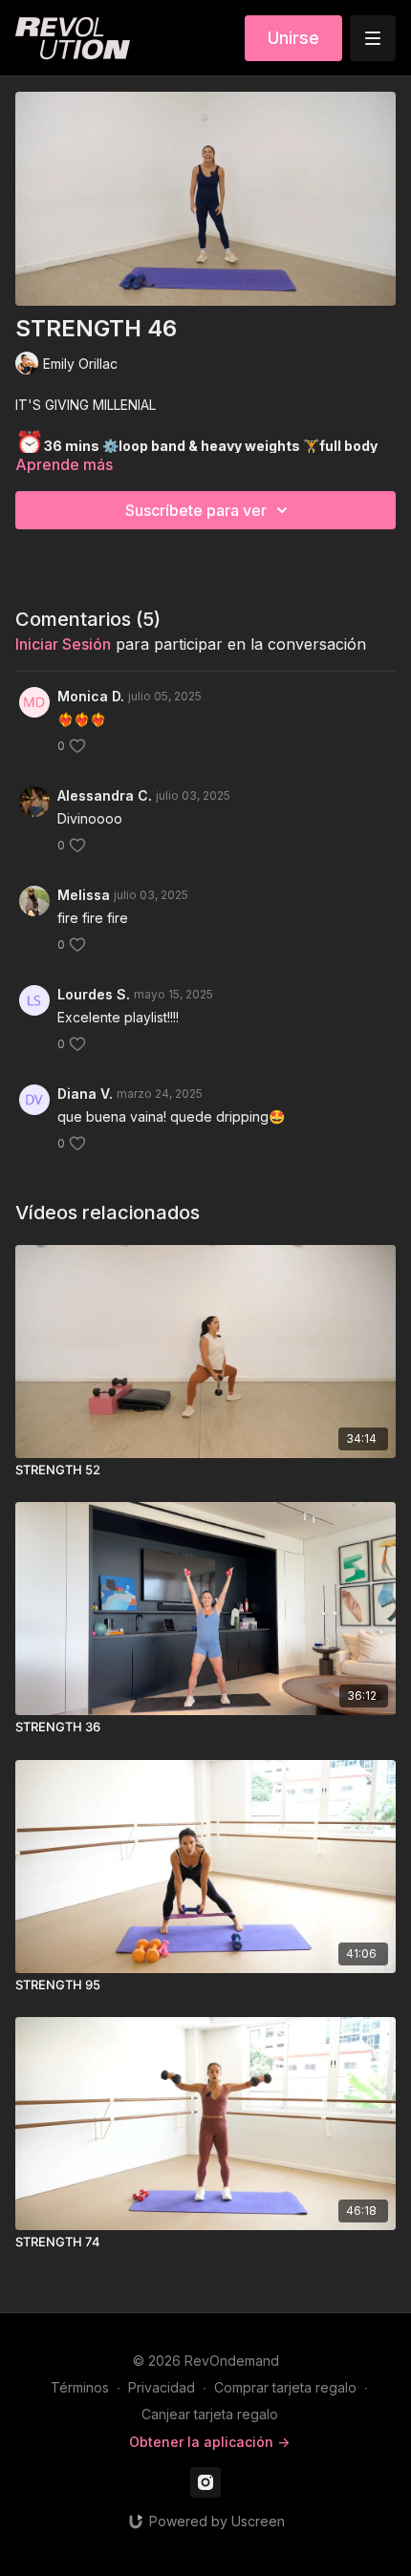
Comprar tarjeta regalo (285, 2387)
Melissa (84, 895)
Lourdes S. (94, 994)
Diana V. (85, 1094)
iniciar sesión (63, 644)
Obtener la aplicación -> (209, 2442)
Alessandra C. (105, 795)
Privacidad (162, 2387)
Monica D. (91, 696)
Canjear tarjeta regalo (210, 2414)
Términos (80, 2387)
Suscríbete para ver (196, 510)
